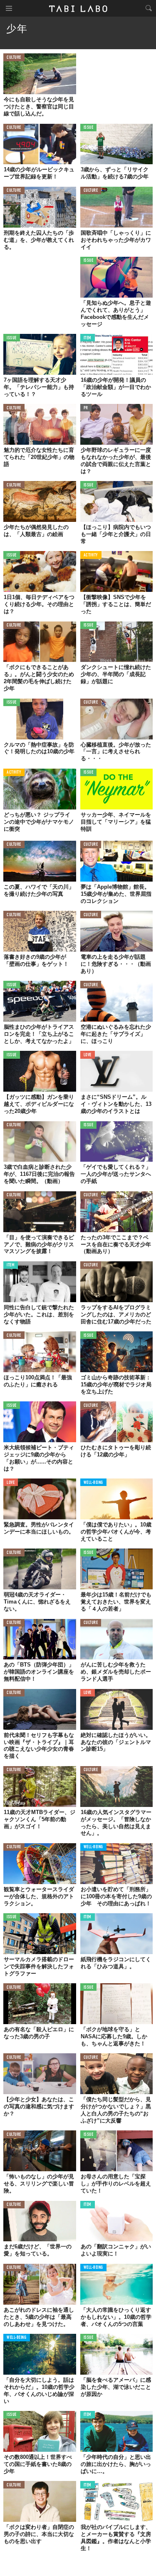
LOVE (88, 1055)
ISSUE (89, 128)
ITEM (88, 338)
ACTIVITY (91, 555)
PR (86, 408)
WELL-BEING (94, 1483)
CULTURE (14, 58)
